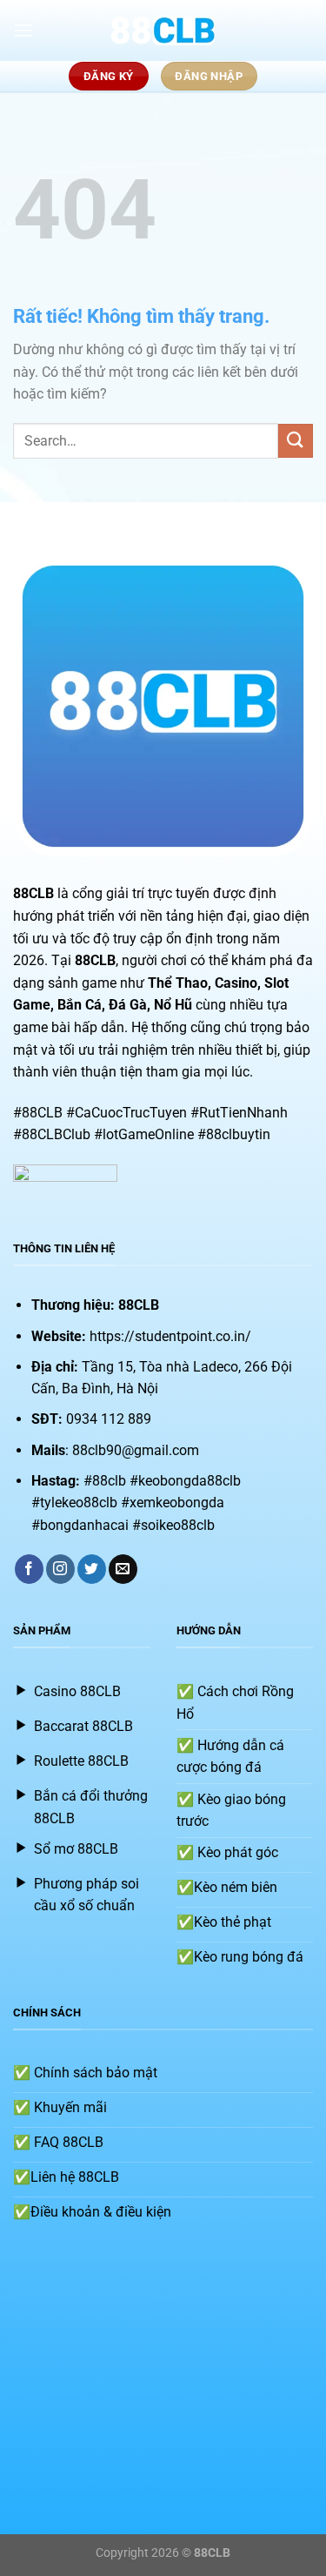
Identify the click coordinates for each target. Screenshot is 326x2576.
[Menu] (23, 30)
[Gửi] (296, 441)
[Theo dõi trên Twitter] (92, 1569)
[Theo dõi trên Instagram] (60, 1569)
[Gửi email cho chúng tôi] (123, 1569)
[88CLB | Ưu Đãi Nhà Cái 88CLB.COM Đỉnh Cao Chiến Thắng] (163, 30)
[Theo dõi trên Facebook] (29, 1569)
